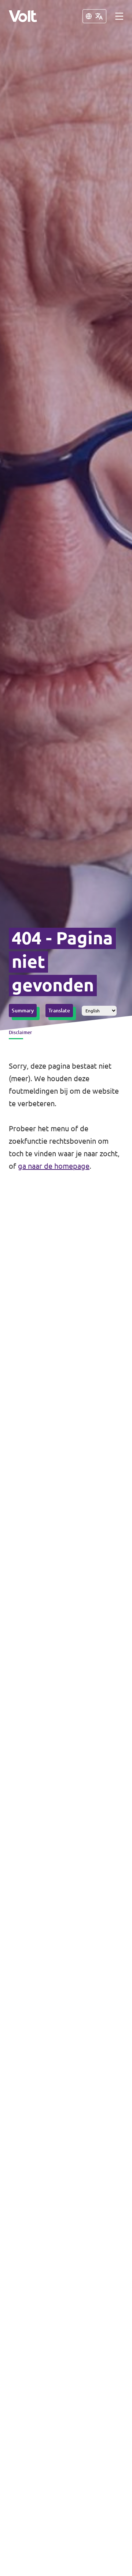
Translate (59, 1011)
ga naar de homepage (54, 1166)
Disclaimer (20, 1032)
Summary (23, 1011)
